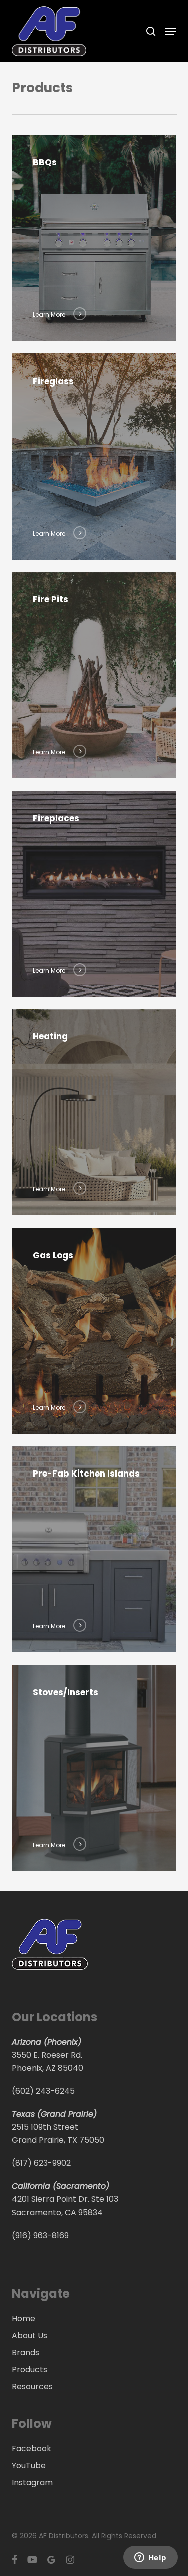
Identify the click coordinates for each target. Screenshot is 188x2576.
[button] (171, 31)
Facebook (31, 2449)
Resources (32, 2386)
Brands (25, 2352)
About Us (29, 2335)
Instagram (32, 2483)
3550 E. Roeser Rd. (47, 2055)
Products (29, 2369)
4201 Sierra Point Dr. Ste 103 (65, 2199)
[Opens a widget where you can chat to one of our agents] (150, 2558)
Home (23, 2318)
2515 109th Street (45, 2127)
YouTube (29, 2466)
